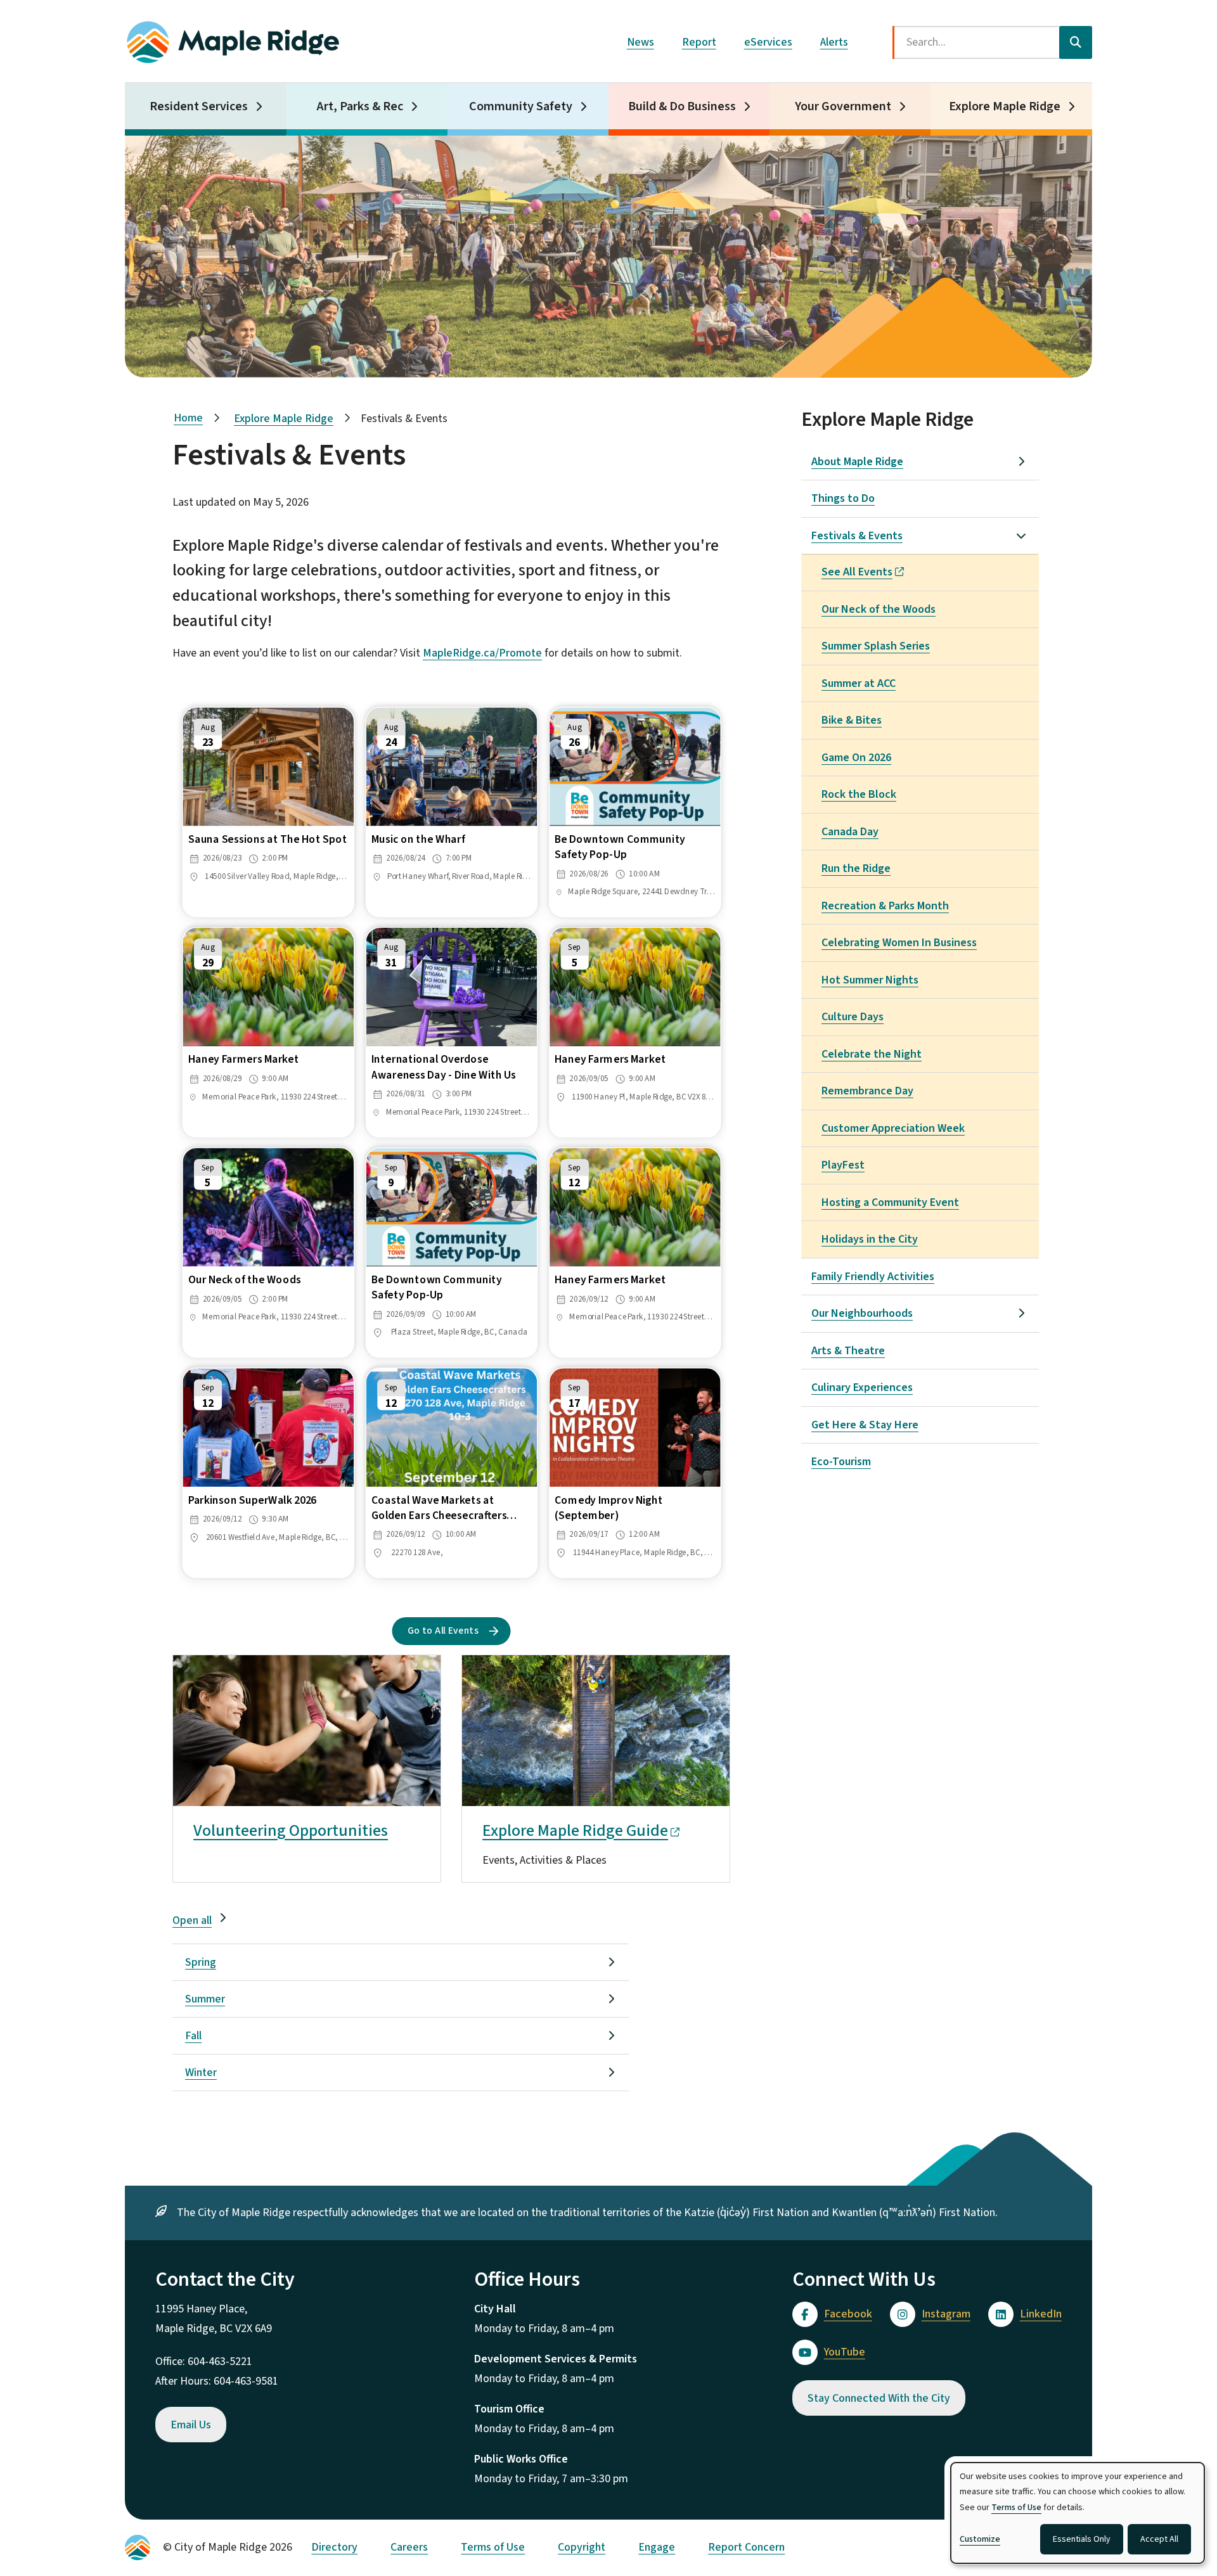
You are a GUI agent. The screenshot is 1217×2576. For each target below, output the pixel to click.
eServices (768, 42)
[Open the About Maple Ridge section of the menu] (1021, 461)
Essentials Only (1082, 2539)
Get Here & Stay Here (865, 1425)
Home (188, 418)
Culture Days (853, 1017)
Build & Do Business (682, 106)
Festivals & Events (857, 536)
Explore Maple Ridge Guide (575, 1830)
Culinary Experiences (862, 1387)
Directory (334, 2547)
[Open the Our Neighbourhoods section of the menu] (1021, 1313)
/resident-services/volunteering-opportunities (285, 1665)
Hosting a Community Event (890, 1202)
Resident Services (199, 106)
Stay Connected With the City (879, 2398)
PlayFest (843, 1165)
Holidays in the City (870, 1239)
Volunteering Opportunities (291, 1830)
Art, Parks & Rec (360, 106)
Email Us (191, 2425)
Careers (409, 2547)
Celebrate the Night (872, 1054)
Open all (192, 1920)
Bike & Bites (852, 720)
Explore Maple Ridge (1005, 106)
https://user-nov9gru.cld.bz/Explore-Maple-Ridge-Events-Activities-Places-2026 (583, 1675)
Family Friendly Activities (873, 1277)
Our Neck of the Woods (879, 609)
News (641, 42)
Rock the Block (859, 794)
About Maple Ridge (857, 462)
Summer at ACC (859, 683)
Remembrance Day (867, 1091)
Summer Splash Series (876, 646)
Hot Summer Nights (870, 980)
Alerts (834, 42)
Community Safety (521, 106)
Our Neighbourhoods (862, 1313)
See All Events (857, 572)
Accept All (1159, 2539)
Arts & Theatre (848, 1351)
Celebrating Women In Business (899, 943)
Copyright (582, 2547)
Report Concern (746, 2547)
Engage (657, 2547)
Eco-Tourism (841, 1462)
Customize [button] (980, 2539)
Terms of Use (493, 2547)
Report (699, 42)
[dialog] (1078, 2513)
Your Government (843, 106)
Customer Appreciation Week (893, 1128)
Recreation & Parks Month (885, 906)
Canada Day (850, 832)
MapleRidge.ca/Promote (482, 653)
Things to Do (843, 498)
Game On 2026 (856, 758)
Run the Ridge (856, 868)
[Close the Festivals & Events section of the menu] (1021, 535)
